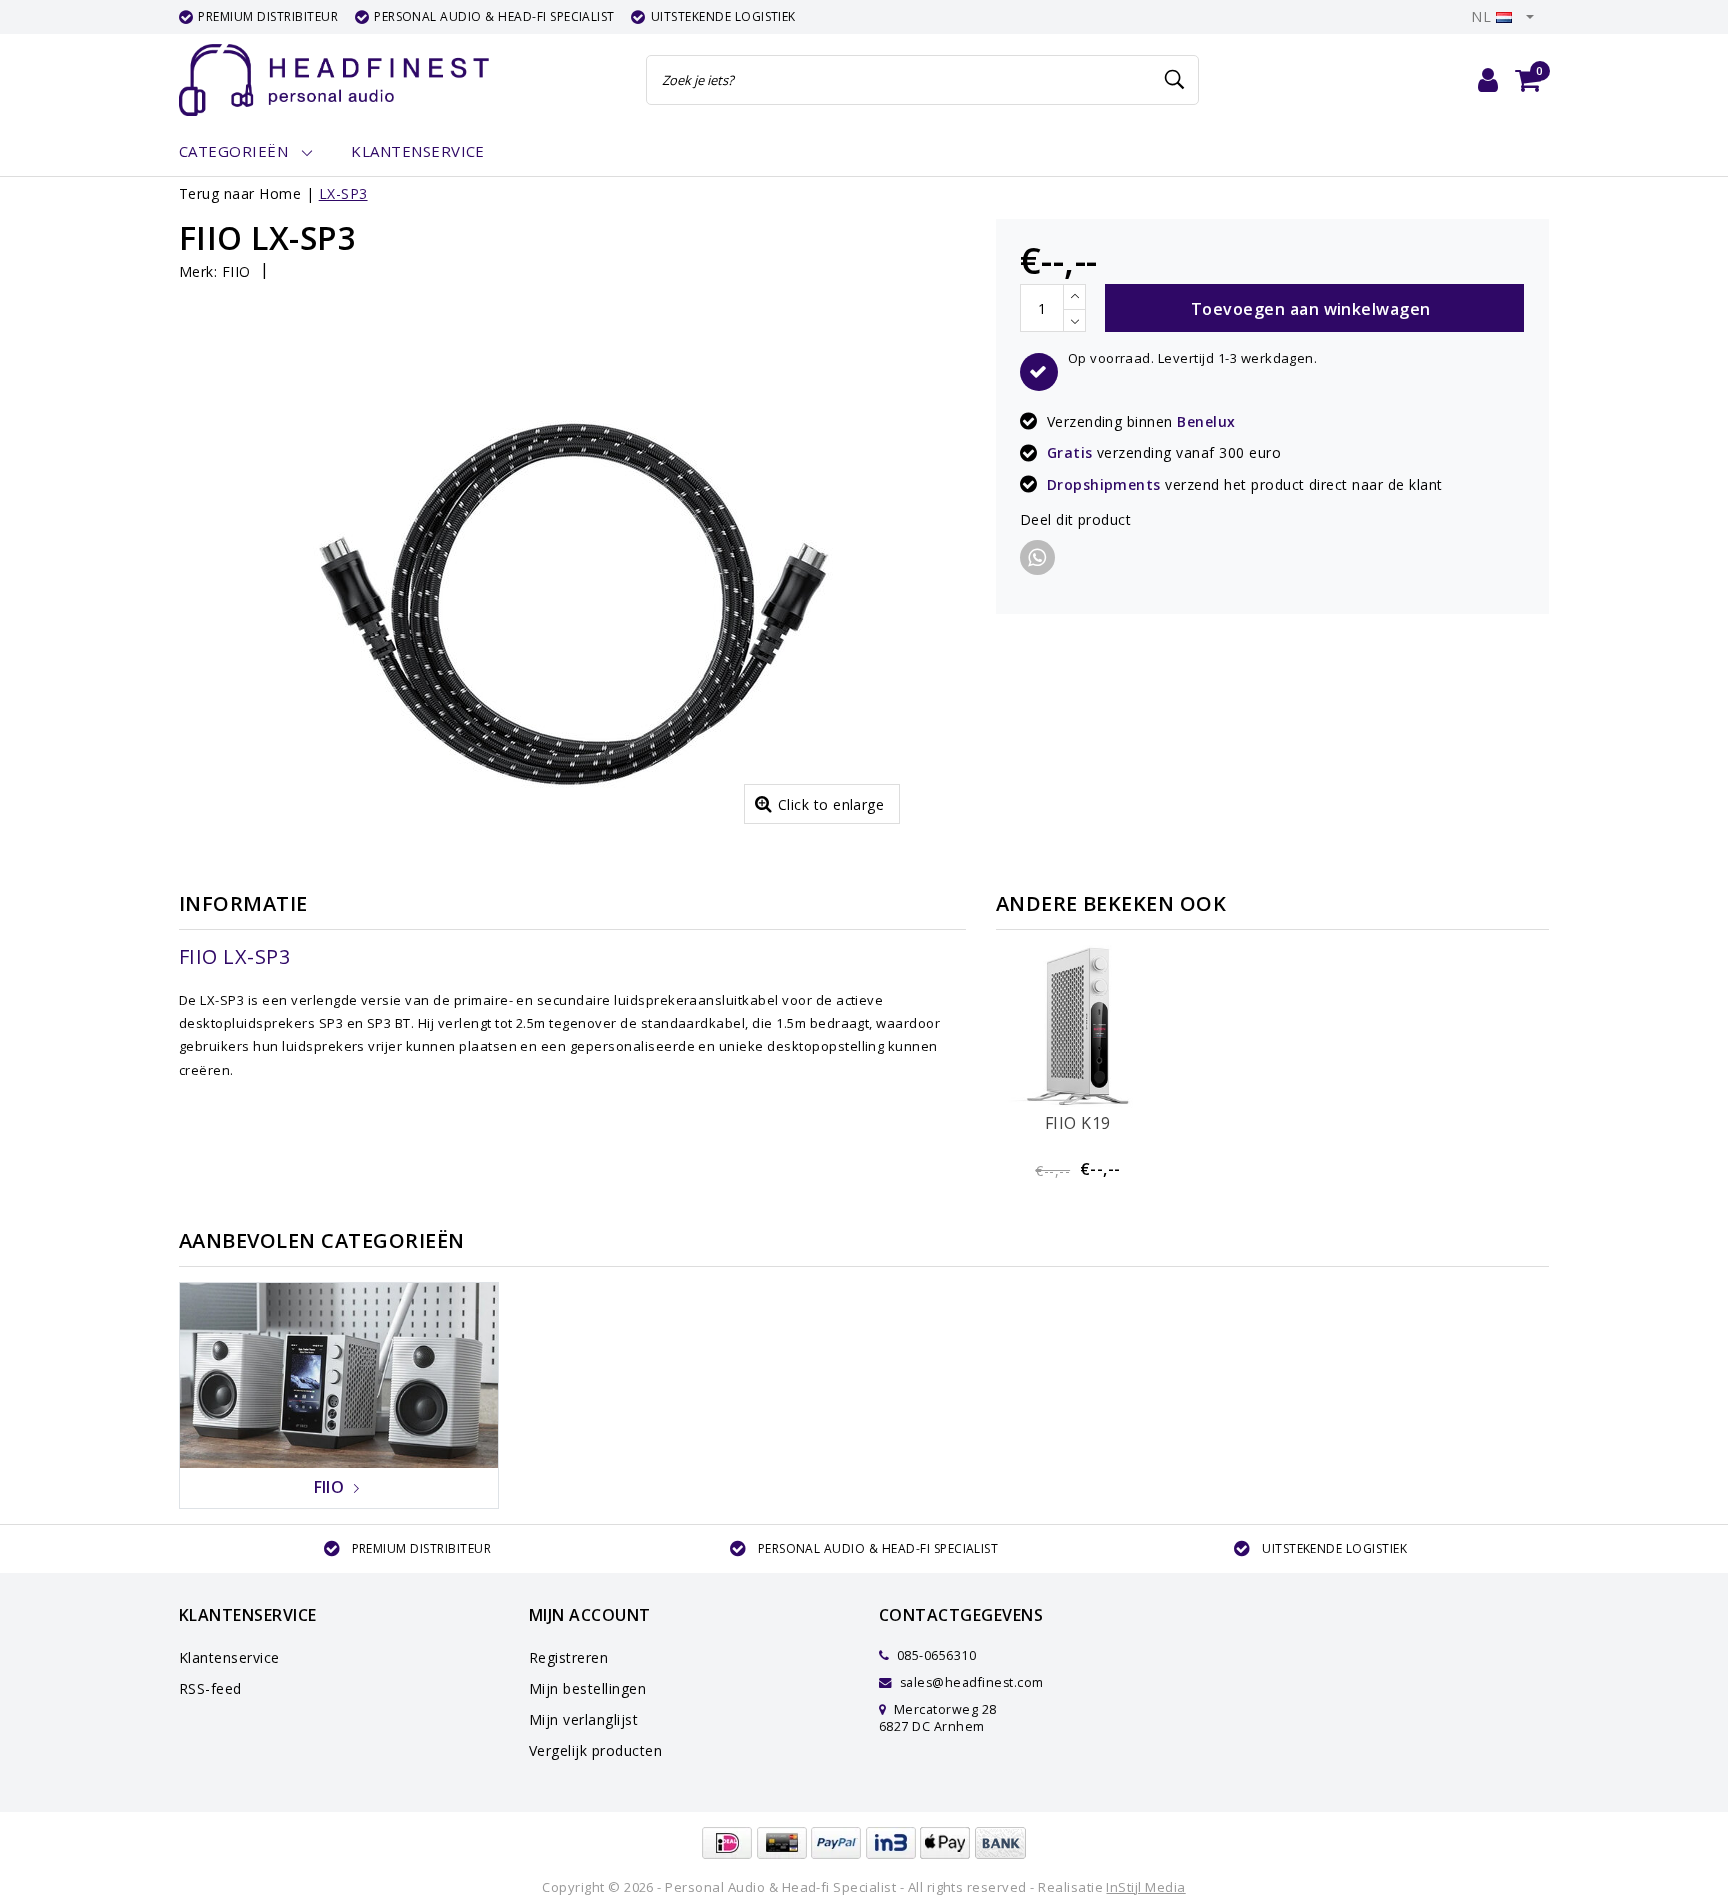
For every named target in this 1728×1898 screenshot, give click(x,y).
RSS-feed (210, 1688)
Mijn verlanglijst (583, 1719)
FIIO (236, 271)
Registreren (568, 1657)
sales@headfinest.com (972, 1682)
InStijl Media (1145, 1887)
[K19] (1078, 1027)
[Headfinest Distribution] (334, 80)
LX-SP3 (343, 193)
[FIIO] (339, 1374)
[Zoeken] (1175, 80)
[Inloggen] (1488, 80)
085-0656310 (934, 1655)
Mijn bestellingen (587, 1688)
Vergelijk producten (595, 1750)
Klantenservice (229, 1657)
